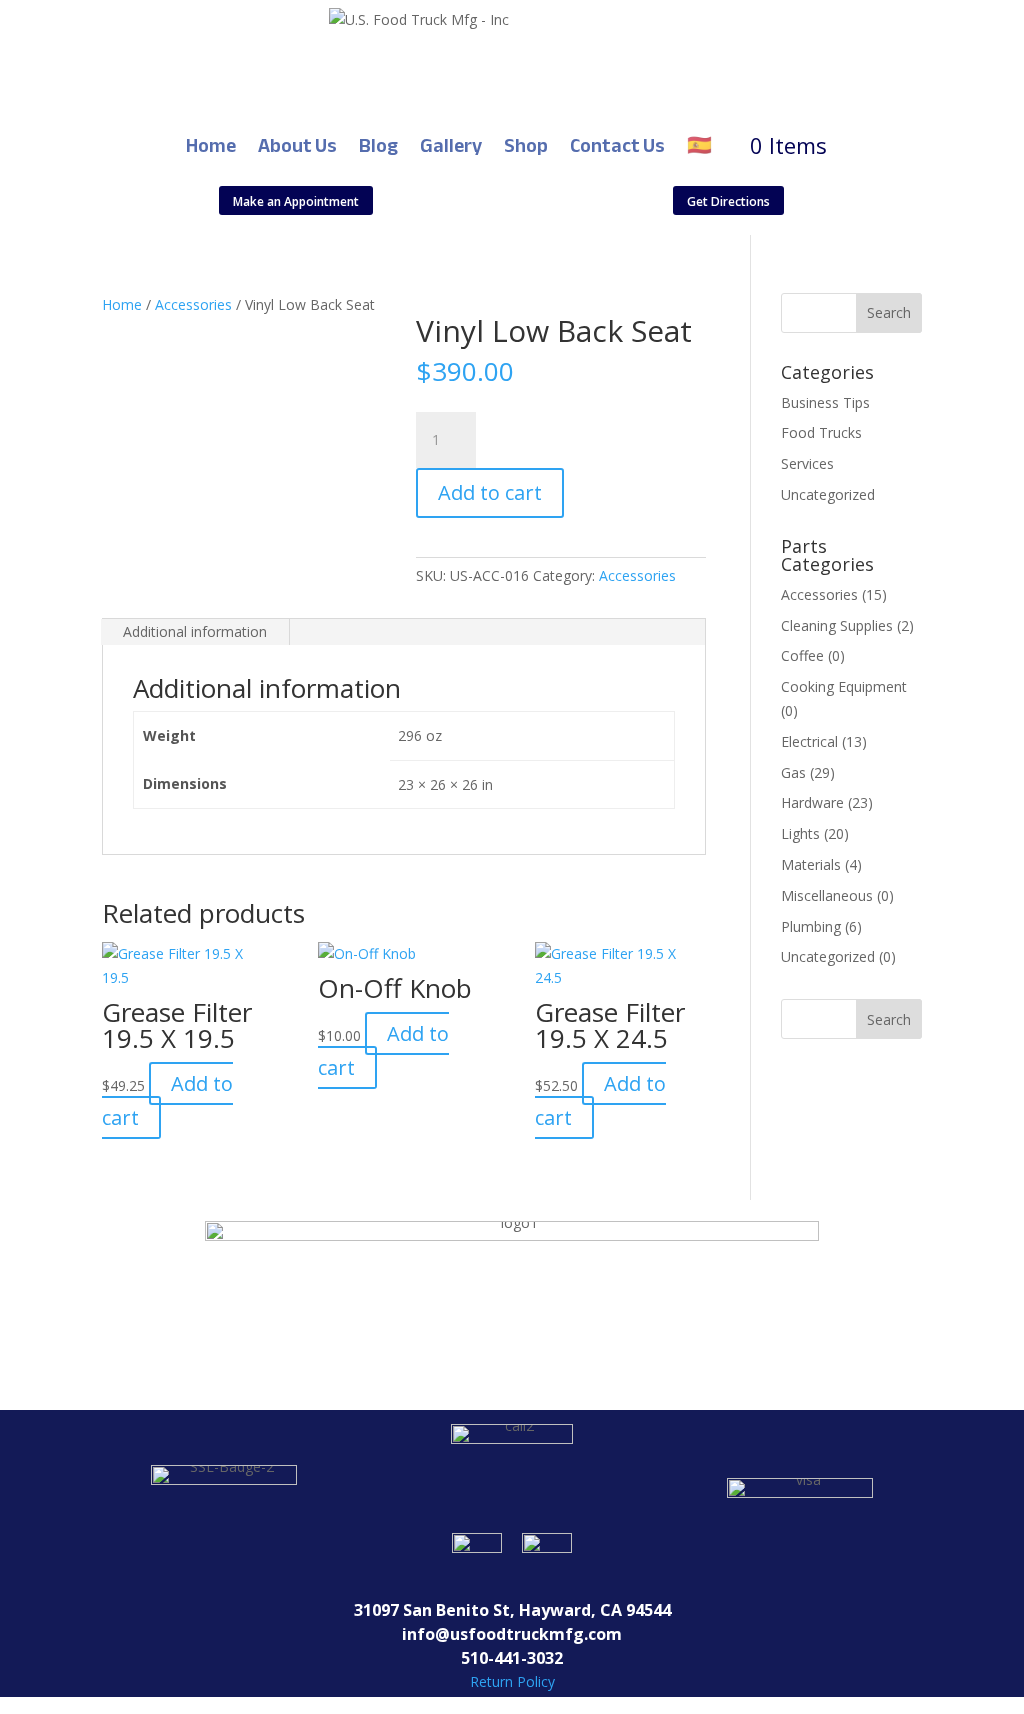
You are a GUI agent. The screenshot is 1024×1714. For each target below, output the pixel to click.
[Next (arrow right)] (989, 857)
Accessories (193, 304)
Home (211, 145)
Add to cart (490, 492)
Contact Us (617, 145)
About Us (297, 145)
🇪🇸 (699, 145)
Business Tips (825, 402)
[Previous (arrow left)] (35, 857)
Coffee (802, 655)
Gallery (451, 145)
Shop (526, 145)
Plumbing (811, 926)
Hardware (812, 802)
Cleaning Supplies (837, 625)
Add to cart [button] (167, 1100)
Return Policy (512, 1681)
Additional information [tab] (195, 631)
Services (807, 463)
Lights (800, 833)
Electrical (809, 741)
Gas (793, 772)
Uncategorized (828, 494)
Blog (378, 145)
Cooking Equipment (844, 686)
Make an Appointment (296, 201)
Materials (811, 864)
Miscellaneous (827, 895)
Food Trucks (821, 432)
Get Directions (728, 201)
